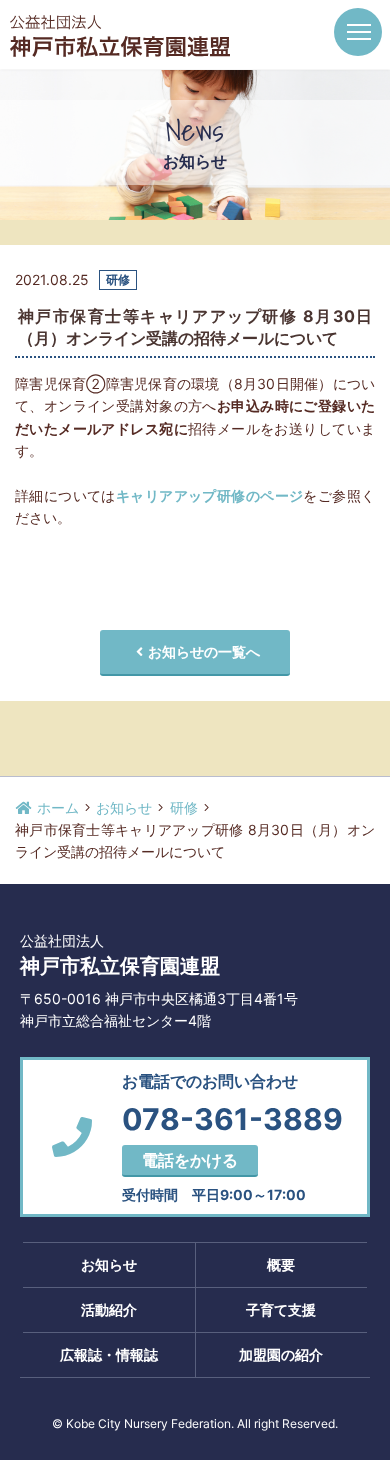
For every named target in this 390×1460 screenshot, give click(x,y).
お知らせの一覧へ (204, 651)
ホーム (56, 807)
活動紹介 (109, 1309)
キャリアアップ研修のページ (209, 495)
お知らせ (124, 807)
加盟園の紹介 (281, 1354)
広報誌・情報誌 (109, 1354)
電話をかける (190, 1160)
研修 (184, 807)
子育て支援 (281, 1309)
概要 (281, 1264)
